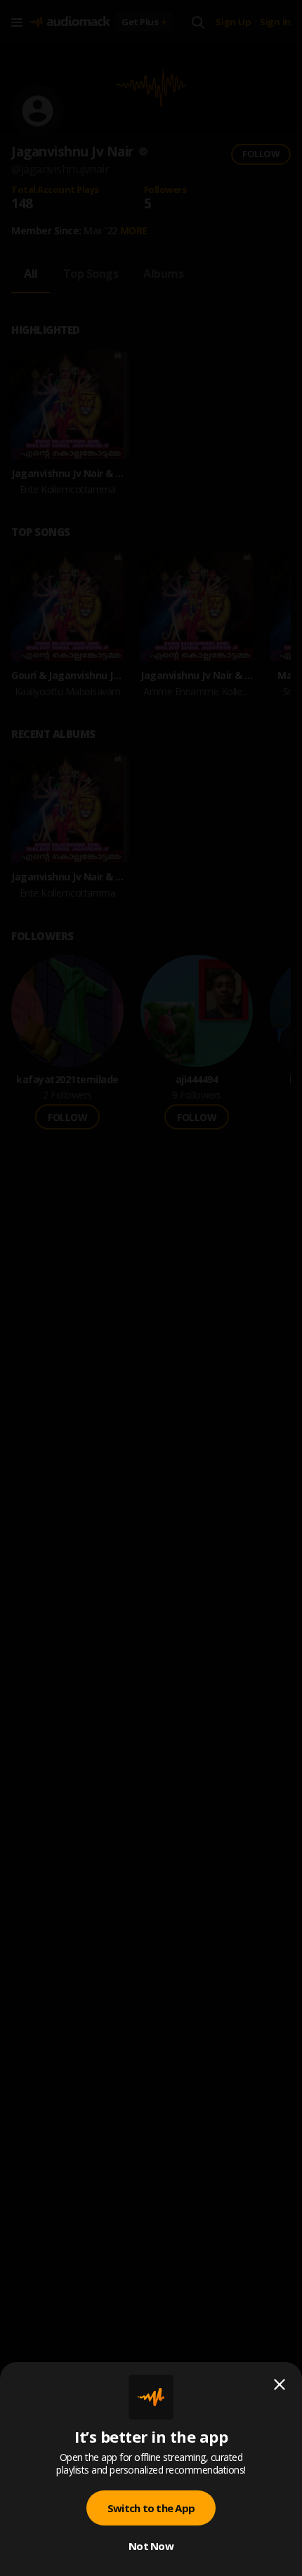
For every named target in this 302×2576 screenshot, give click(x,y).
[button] (151, 1288)
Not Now (151, 2546)
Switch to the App (151, 2508)
